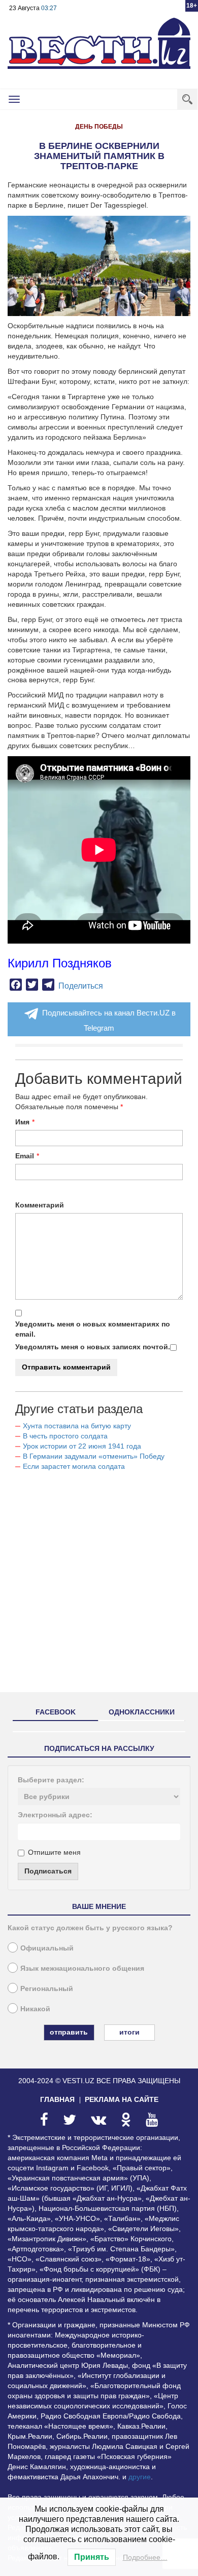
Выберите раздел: (51, 1780)
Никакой (35, 2009)
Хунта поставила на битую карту (77, 1426)
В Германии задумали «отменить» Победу (94, 1456)
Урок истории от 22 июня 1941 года (82, 1446)
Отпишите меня (54, 1852)
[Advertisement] (99, 1586)
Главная (57, 2099)
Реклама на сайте (122, 2099)
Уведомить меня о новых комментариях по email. (93, 1329)
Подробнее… (145, 2557)
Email (25, 1156)
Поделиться (81, 986)
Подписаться (48, 1871)
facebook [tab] (56, 1712)
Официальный (47, 1948)
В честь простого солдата (68, 1436)
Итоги (129, 2032)
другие (140, 2477)
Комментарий (40, 1205)
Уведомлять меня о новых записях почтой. (93, 1347)
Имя (22, 1122)
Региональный (47, 1988)
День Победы (99, 127)
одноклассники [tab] (142, 1712)
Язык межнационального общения (82, 1968)
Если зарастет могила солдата (74, 1466)
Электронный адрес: (55, 1815)
